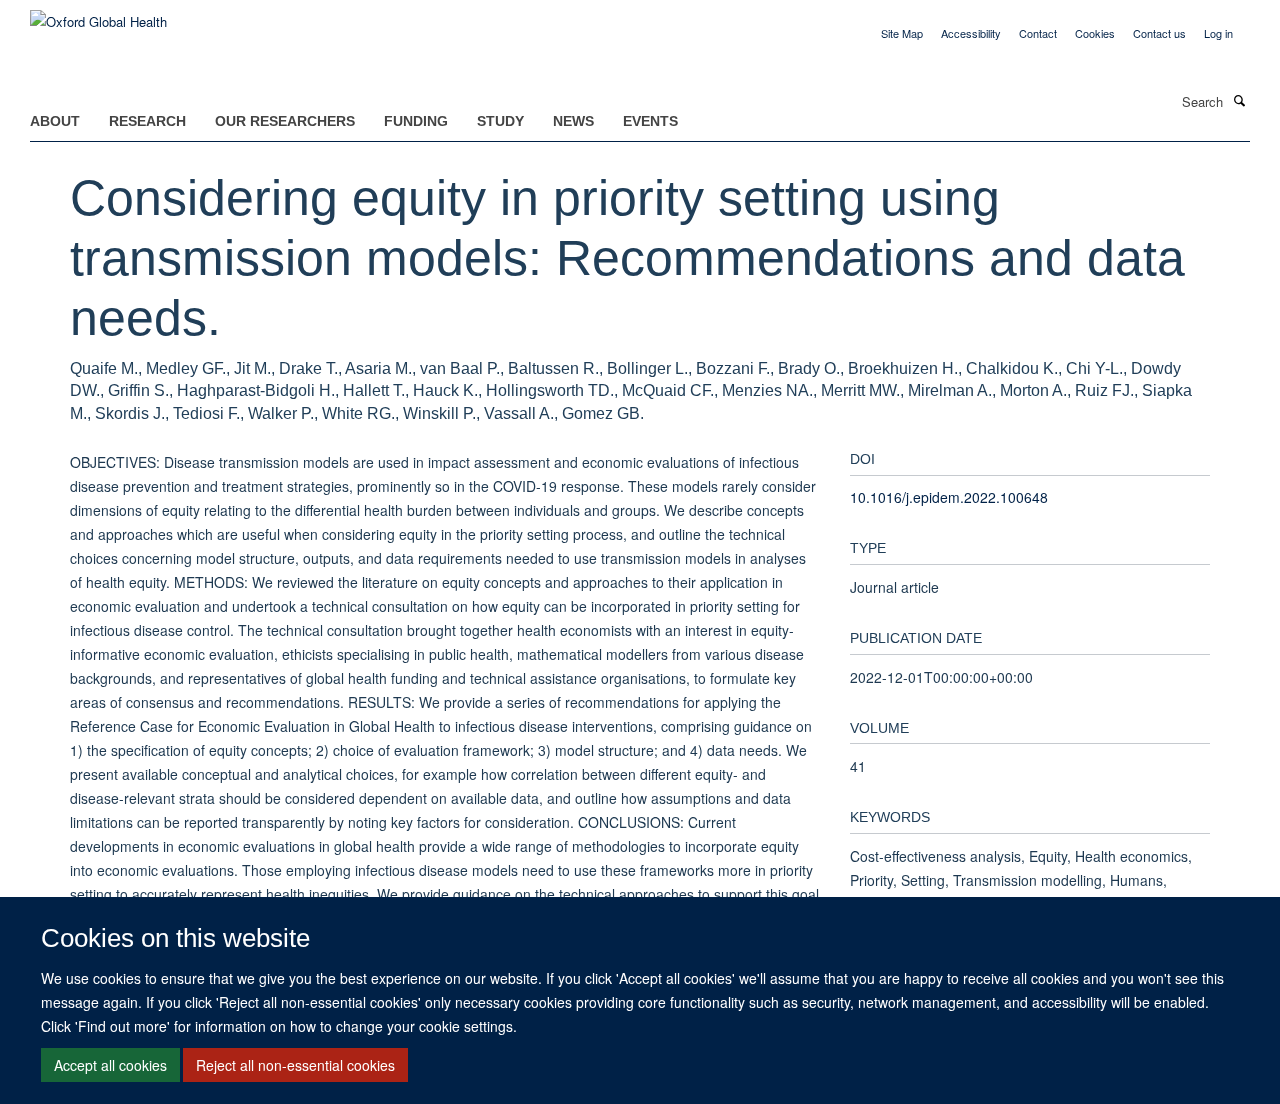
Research (147, 121)
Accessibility (971, 33)
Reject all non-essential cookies (295, 1065)
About (55, 121)
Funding (416, 121)
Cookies (1095, 33)
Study (500, 121)
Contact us (1159, 33)
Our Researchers (285, 121)
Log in (1218, 33)
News (573, 121)
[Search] (1239, 100)
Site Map (902, 33)
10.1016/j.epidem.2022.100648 (949, 497)
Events (650, 121)
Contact (1038, 33)
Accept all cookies (110, 1065)
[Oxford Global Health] (98, 14)
